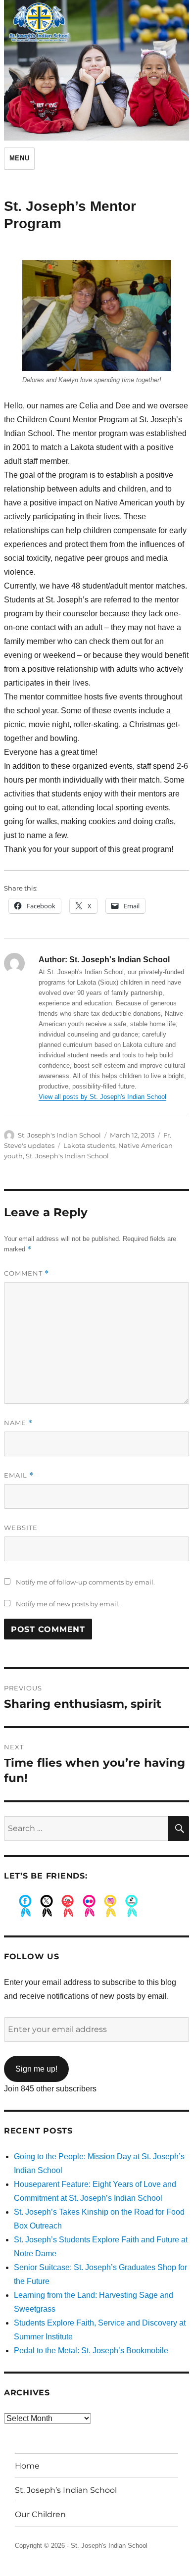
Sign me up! (36, 2069)
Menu (19, 158)
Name (18, 1423)
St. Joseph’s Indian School (66, 2490)
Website (21, 1528)
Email (19, 1475)
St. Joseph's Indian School (59, 1135)
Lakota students (89, 1145)
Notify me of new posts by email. (68, 1604)
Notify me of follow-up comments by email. (85, 1582)
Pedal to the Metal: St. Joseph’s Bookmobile (91, 2351)
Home (27, 2466)
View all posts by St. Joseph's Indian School (102, 1097)
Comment (26, 1273)
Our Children (40, 2514)
